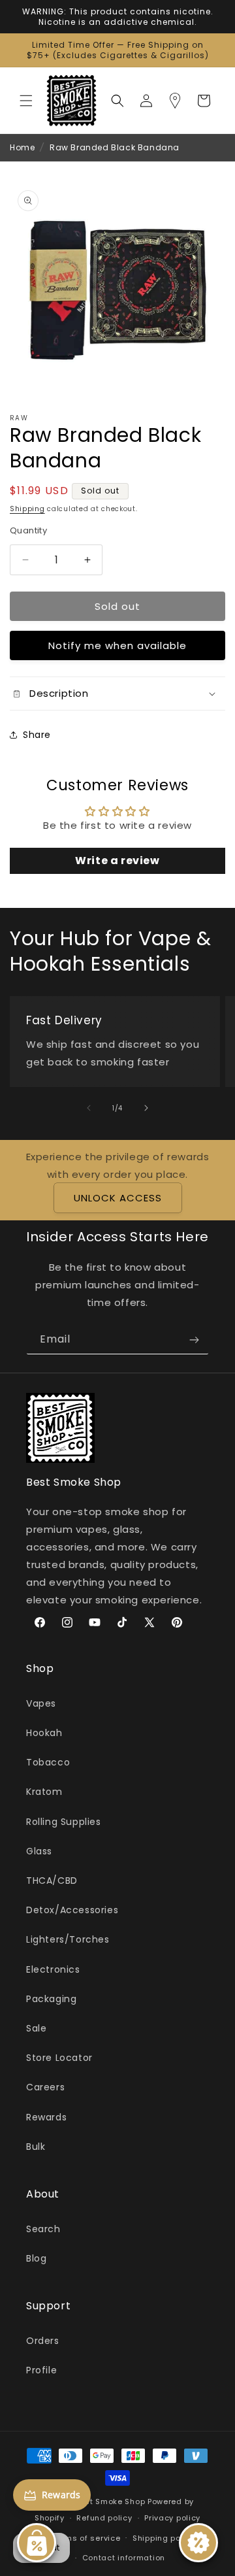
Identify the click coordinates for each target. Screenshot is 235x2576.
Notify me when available (117, 645)
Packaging (51, 1999)
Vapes (41, 1703)
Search (43, 2229)
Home (22, 147)
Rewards (46, 2117)
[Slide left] (89, 1108)
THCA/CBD (52, 1881)
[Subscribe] (194, 1340)
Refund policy (104, 2518)
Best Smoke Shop (111, 2501)
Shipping (27, 509)
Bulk (36, 2147)
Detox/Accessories (72, 1910)
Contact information (124, 2558)
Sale (36, 2028)
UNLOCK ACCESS (118, 1198)
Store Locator (59, 2058)
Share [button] (37, 735)
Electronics (53, 1969)
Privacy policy (172, 2518)
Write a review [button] (117, 861)
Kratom (44, 1792)
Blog (36, 2258)
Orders (43, 2341)
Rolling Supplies (64, 1822)
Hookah (44, 1733)
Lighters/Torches (68, 1939)
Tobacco (48, 1762)
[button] (26, 101)
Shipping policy (164, 2538)
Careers (45, 2087)
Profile (41, 2370)
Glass (39, 1851)
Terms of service (86, 2538)
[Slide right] (146, 1108)
